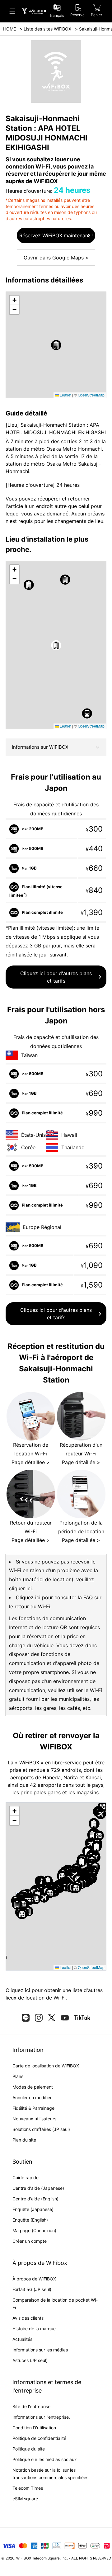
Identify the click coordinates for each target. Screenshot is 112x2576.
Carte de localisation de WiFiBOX (46, 2066)
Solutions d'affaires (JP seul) (41, 2129)
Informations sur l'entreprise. (41, 2417)
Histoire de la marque (34, 2329)
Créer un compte (30, 2241)
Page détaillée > (31, 1462)
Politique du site (29, 2449)
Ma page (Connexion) (34, 2230)
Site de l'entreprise (31, 2406)
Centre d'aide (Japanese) (38, 2188)
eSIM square (25, 2499)
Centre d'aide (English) (35, 2199)
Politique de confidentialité (39, 2438)
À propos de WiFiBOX (34, 2279)
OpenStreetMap (91, 395)
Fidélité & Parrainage (33, 2108)
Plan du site (24, 2140)
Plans (18, 2076)
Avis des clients (28, 2318)
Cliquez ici (18, 1990)
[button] (56, 345)
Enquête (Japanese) (33, 2209)
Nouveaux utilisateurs (34, 2119)
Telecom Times (28, 2488)
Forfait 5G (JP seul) (32, 2289)
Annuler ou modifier (32, 2097)
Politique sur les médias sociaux (45, 2459)
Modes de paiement (33, 2087)
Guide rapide (26, 2178)
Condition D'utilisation (34, 2428)
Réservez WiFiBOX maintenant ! (56, 235)
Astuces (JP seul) (30, 2360)
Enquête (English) (30, 2220)
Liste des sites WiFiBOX (47, 29)
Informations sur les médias (40, 2350)
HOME (9, 29)
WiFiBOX (24, 2558)
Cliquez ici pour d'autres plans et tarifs (56, 977)
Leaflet (65, 395)
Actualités (22, 2339)
